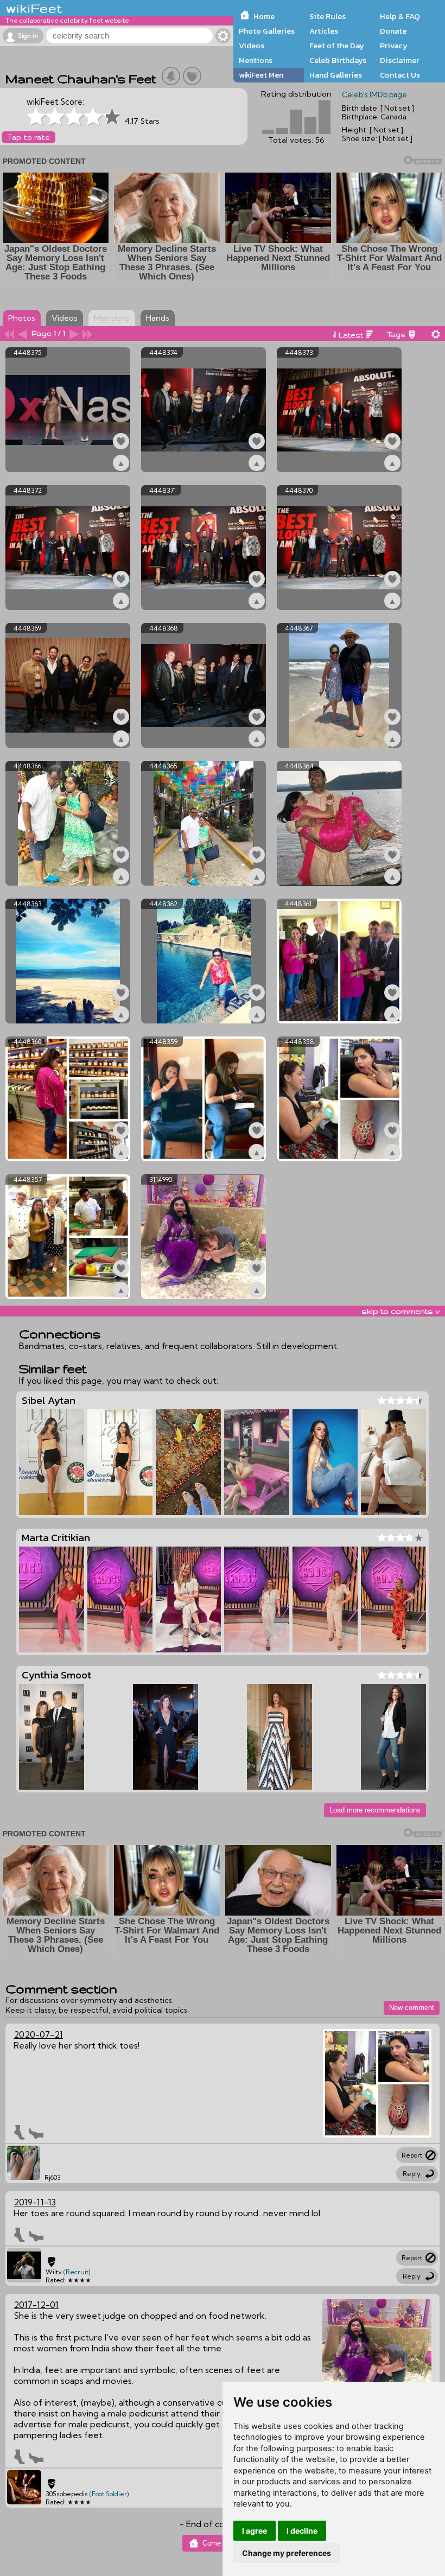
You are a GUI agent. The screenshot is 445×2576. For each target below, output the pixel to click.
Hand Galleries (336, 75)
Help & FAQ (400, 16)
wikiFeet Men (261, 75)
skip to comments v (400, 1311)
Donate (393, 31)
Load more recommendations (375, 1810)
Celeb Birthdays (338, 60)
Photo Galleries (267, 31)
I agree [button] (255, 2531)
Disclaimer (399, 60)
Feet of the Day (337, 46)
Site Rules (328, 16)
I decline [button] (302, 2531)
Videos (252, 46)
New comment (412, 2008)
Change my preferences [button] (287, 2553)
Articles (324, 31)
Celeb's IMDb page (374, 94)
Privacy (394, 46)
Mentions (256, 60)
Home (264, 16)
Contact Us (400, 75)
